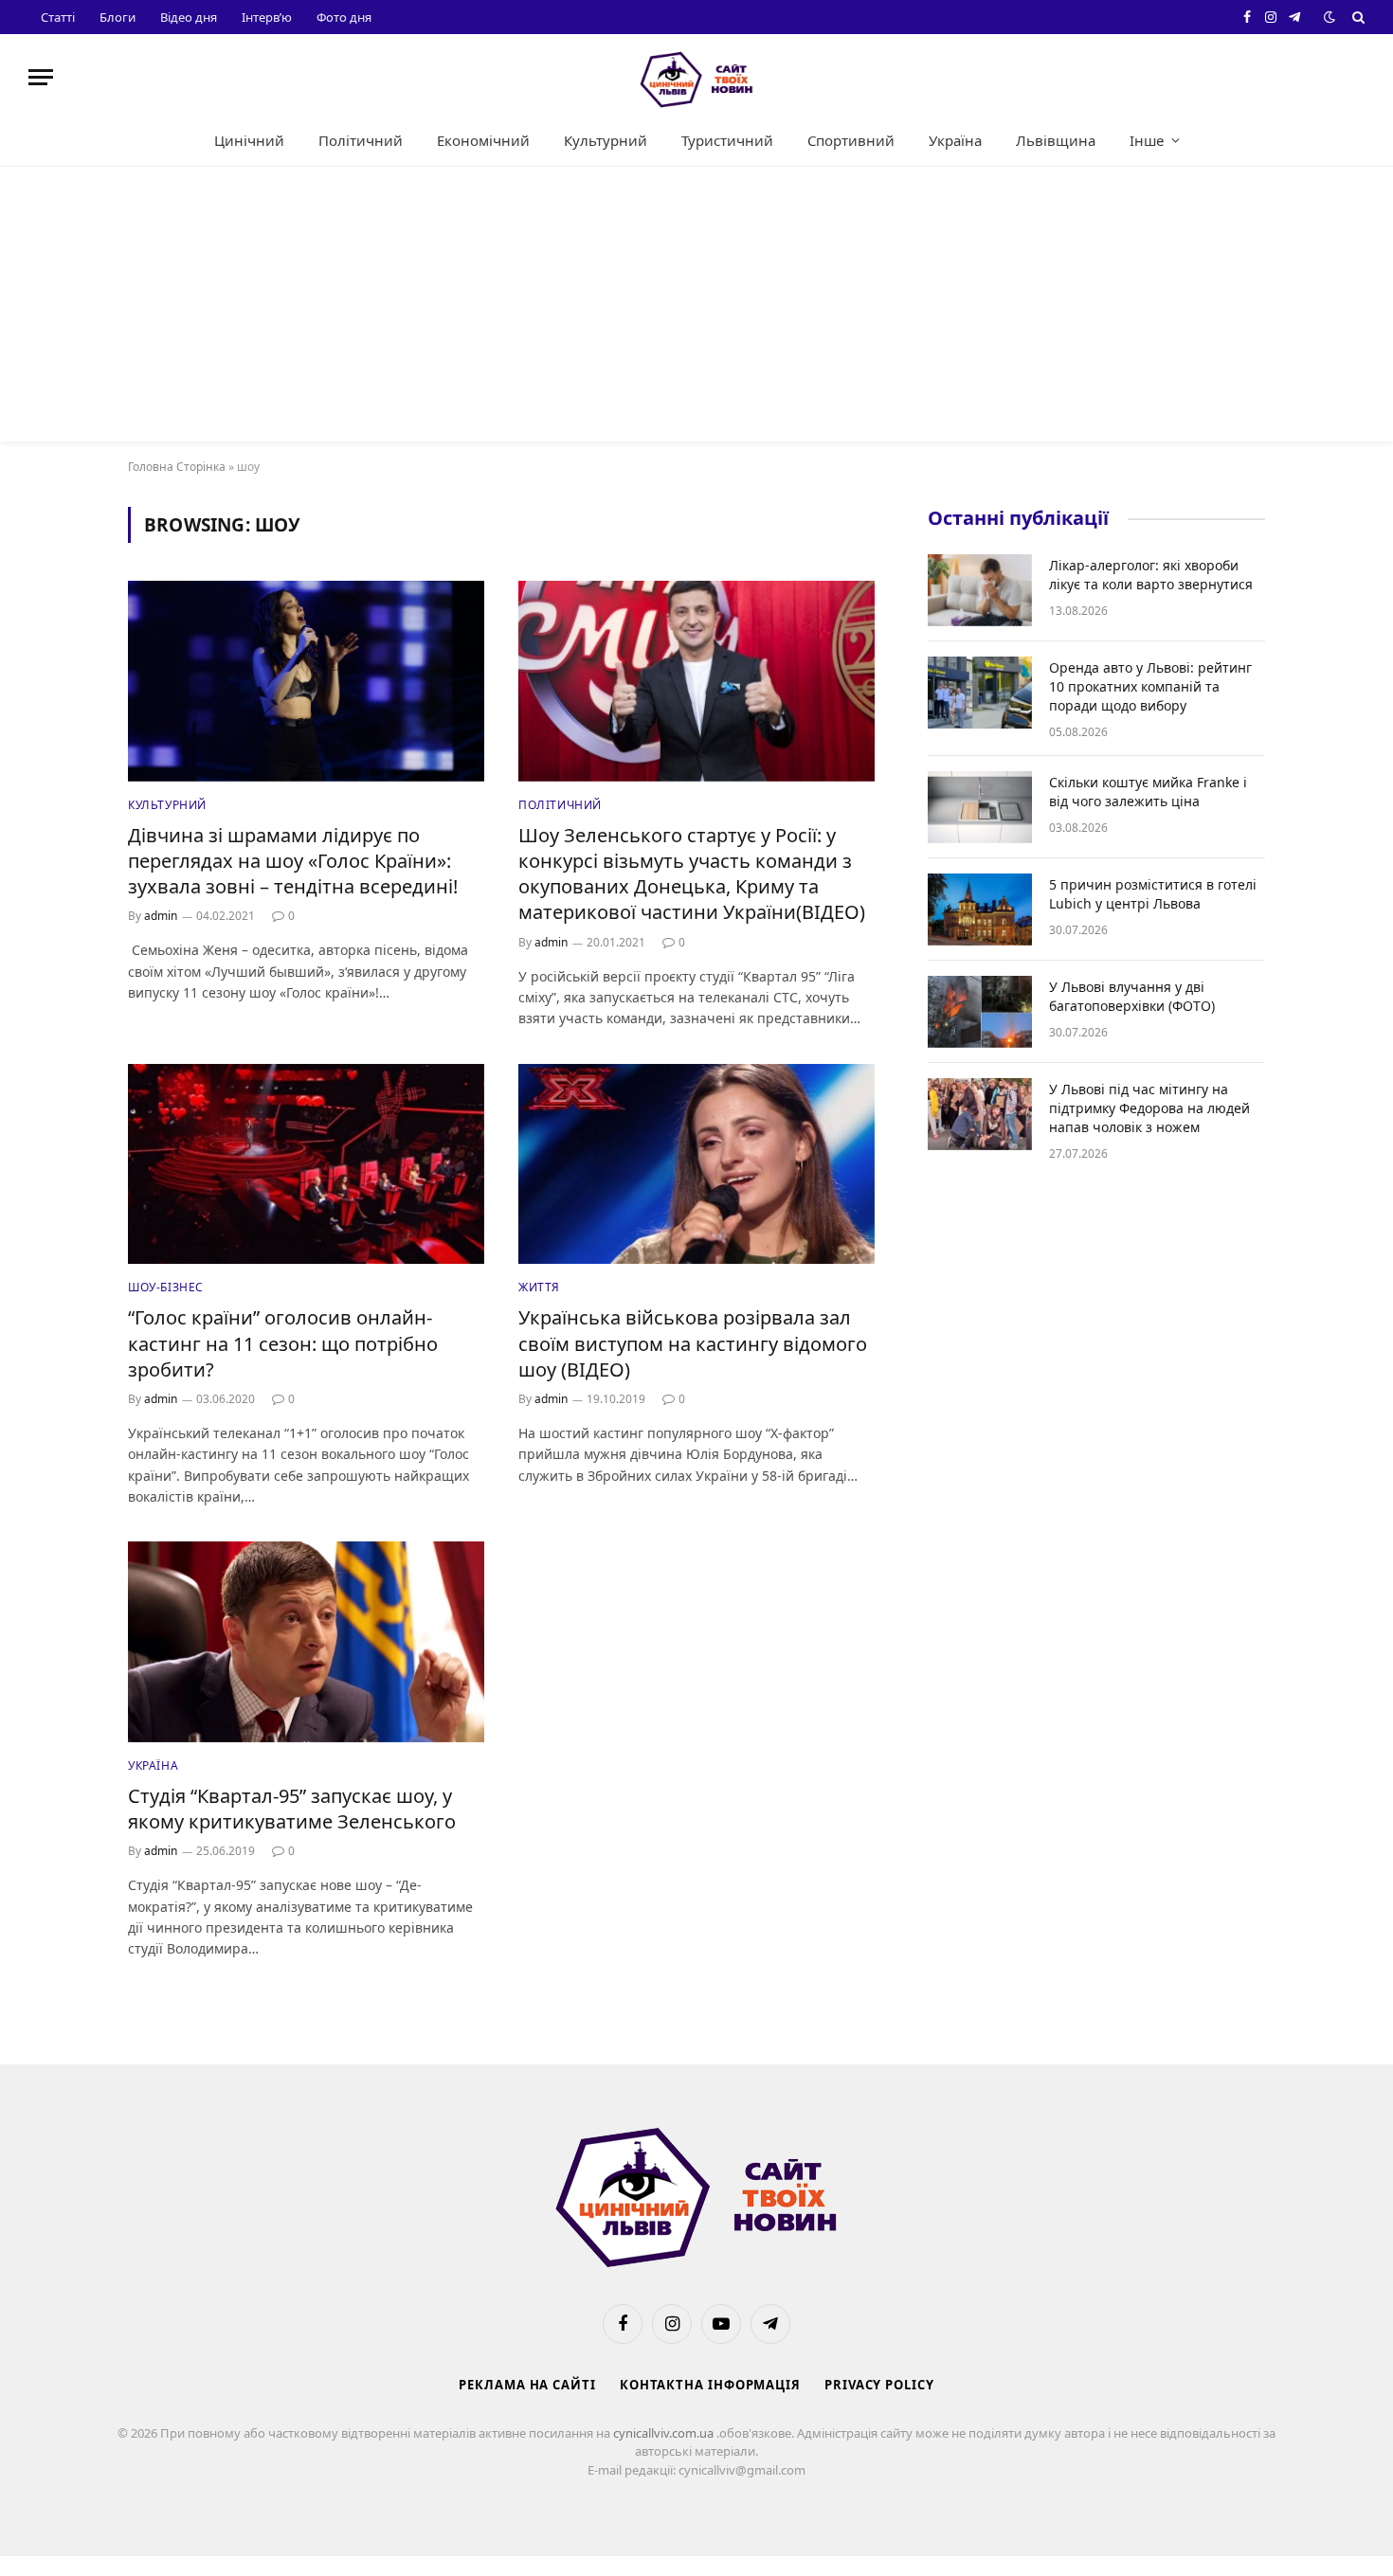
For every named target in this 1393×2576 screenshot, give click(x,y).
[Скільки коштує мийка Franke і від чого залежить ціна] (980, 807)
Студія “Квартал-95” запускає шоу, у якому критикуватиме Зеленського (292, 1809)
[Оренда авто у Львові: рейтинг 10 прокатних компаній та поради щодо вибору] (980, 693)
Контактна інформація (710, 2385)
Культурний (606, 140)
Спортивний (851, 140)
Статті (58, 17)
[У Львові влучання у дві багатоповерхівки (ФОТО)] (980, 1012)
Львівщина (1056, 140)
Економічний (483, 140)
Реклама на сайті (527, 2385)
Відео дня (189, 17)
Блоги (118, 17)
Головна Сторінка (177, 467)
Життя (539, 1287)
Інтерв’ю (267, 17)
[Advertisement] (696, 309)
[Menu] (41, 77)
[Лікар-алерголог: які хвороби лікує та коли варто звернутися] (980, 590)
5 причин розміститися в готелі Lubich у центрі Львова (1153, 894)
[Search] (1357, 17)
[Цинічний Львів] (696, 77)
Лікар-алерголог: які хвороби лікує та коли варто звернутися (1151, 575)
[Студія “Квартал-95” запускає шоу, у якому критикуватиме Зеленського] (306, 1642)
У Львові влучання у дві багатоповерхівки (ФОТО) (1132, 996)
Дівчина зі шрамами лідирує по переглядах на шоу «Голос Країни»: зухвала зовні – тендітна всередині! (293, 861)
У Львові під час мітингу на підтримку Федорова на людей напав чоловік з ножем (1149, 1108)
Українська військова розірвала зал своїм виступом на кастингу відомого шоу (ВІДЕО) (693, 1343)
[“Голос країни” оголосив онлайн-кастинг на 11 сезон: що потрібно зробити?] (306, 1164)
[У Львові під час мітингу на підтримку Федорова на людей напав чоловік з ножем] (980, 1114)
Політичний (361, 140)
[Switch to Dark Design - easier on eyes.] (1330, 17)
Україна (955, 140)
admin (161, 916)
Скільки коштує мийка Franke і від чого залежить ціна (1148, 792)
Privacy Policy (879, 2385)
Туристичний (727, 140)
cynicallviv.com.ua (665, 2433)
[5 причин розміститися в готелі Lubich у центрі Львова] (980, 910)
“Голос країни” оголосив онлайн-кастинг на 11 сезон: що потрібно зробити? (283, 1343)
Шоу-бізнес (166, 1287)
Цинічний (249, 140)
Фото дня (344, 17)
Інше (1147, 140)
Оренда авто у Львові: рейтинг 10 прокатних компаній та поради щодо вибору (1150, 686)
